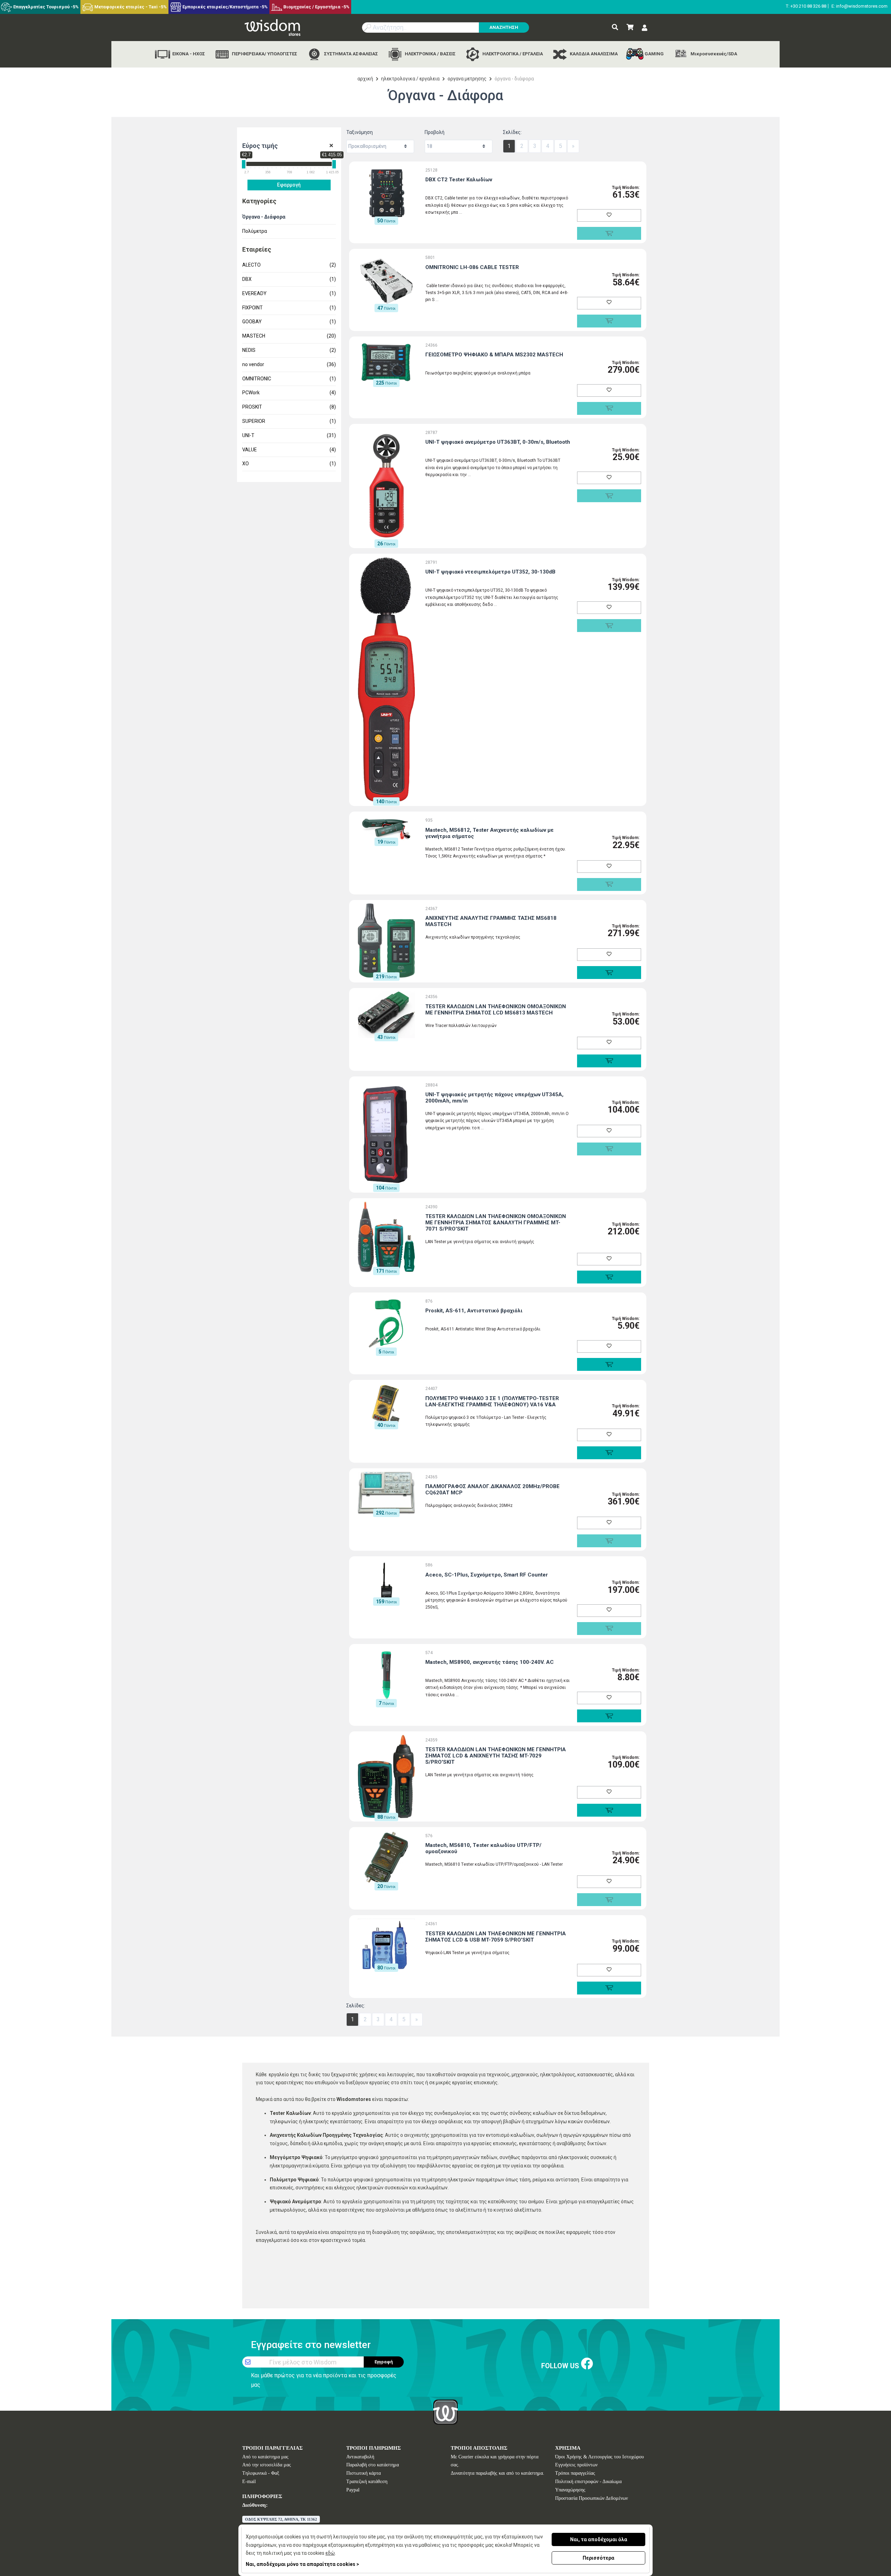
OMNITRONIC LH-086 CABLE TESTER (472, 267)
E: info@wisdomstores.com (860, 6)
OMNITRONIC (289, 379)
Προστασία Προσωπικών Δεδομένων (592, 2498)
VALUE (289, 450)
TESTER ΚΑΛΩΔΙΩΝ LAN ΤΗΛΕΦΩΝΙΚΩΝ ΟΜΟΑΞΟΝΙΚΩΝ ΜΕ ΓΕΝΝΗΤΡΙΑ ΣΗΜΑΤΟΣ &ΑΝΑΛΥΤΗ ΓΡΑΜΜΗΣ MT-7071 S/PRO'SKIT (496, 1223)
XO (289, 464)
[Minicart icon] (630, 27)
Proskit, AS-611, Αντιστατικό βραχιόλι (474, 1311)
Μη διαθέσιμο (609, 233)
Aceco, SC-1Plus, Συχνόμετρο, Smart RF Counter (487, 1575)
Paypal (353, 2490)
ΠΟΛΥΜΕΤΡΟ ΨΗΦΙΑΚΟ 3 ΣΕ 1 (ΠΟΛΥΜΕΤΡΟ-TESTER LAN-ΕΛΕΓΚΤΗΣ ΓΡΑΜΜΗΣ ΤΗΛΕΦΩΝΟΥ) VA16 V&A (492, 1401)
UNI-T (289, 435)
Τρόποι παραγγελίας (575, 2473)
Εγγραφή (384, 2362)
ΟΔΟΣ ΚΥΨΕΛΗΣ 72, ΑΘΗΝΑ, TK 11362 (281, 2519)
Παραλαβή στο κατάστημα (373, 2465)
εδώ (330, 2553)
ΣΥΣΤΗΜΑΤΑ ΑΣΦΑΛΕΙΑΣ (350, 54)
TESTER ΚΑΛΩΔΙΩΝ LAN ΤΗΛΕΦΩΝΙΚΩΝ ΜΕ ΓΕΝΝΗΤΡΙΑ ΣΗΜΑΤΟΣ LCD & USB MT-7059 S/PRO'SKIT (496, 1937)
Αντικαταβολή (360, 2457)
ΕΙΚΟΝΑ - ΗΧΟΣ (188, 54)
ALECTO (289, 265)
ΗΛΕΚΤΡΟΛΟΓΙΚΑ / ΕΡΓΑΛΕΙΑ (512, 54)
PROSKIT (289, 407)
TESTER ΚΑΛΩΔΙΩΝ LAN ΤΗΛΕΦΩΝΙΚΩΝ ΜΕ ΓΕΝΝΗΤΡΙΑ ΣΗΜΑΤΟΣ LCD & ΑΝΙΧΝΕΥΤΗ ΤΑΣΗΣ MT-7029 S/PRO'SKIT (496, 1756)
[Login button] (645, 28)
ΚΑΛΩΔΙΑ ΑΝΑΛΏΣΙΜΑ (593, 54)
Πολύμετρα (255, 231)
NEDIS (289, 350)
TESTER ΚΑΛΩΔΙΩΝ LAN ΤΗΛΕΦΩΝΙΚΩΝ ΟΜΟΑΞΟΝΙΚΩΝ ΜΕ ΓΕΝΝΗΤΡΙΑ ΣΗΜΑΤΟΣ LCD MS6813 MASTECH (496, 1010)
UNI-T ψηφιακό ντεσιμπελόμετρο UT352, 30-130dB (490, 572)
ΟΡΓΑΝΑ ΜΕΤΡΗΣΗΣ (467, 79)
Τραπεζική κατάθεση (367, 2482)
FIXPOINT (289, 308)
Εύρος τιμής (260, 146)
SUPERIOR (289, 421)
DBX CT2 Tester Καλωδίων (459, 180)
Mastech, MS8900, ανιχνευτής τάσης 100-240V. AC (490, 1662)
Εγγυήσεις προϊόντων (576, 2465)
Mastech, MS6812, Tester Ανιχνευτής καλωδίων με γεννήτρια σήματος (490, 833)
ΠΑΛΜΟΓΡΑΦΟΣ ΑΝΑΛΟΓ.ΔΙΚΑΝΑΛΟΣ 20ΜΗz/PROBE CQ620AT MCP (492, 1490)
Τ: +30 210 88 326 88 (806, 6)
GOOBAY (289, 322)
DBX (289, 279)
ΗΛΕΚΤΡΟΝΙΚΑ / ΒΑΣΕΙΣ (430, 54)
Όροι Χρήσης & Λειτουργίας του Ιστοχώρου (600, 2457)
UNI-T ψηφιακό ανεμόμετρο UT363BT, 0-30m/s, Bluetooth (498, 442)
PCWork (289, 393)
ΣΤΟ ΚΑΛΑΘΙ (609, 973)
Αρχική (365, 79)
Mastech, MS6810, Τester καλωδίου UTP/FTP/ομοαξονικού (483, 1848)
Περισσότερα (598, 2558)
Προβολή (435, 132)
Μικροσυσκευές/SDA (713, 54)
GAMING (654, 54)
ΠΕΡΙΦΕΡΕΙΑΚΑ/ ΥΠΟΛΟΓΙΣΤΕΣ (264, 54)
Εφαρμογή (289, 185)
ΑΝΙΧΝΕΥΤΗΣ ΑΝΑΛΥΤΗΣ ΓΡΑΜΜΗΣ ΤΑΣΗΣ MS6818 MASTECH (491, 921)
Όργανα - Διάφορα (264, 217)
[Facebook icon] (587, 2364)
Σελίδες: (512, 132)
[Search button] (615, 27)
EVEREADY (289, 293)
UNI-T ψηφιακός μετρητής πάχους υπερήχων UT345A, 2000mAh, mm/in (494, 1098)
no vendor (289, 364)
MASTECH (289, 336)
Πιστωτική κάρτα (364, 2473)
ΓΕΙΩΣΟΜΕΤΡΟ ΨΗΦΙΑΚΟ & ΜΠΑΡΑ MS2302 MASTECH (494, 355)
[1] (331, 146)
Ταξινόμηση (360, 132)
